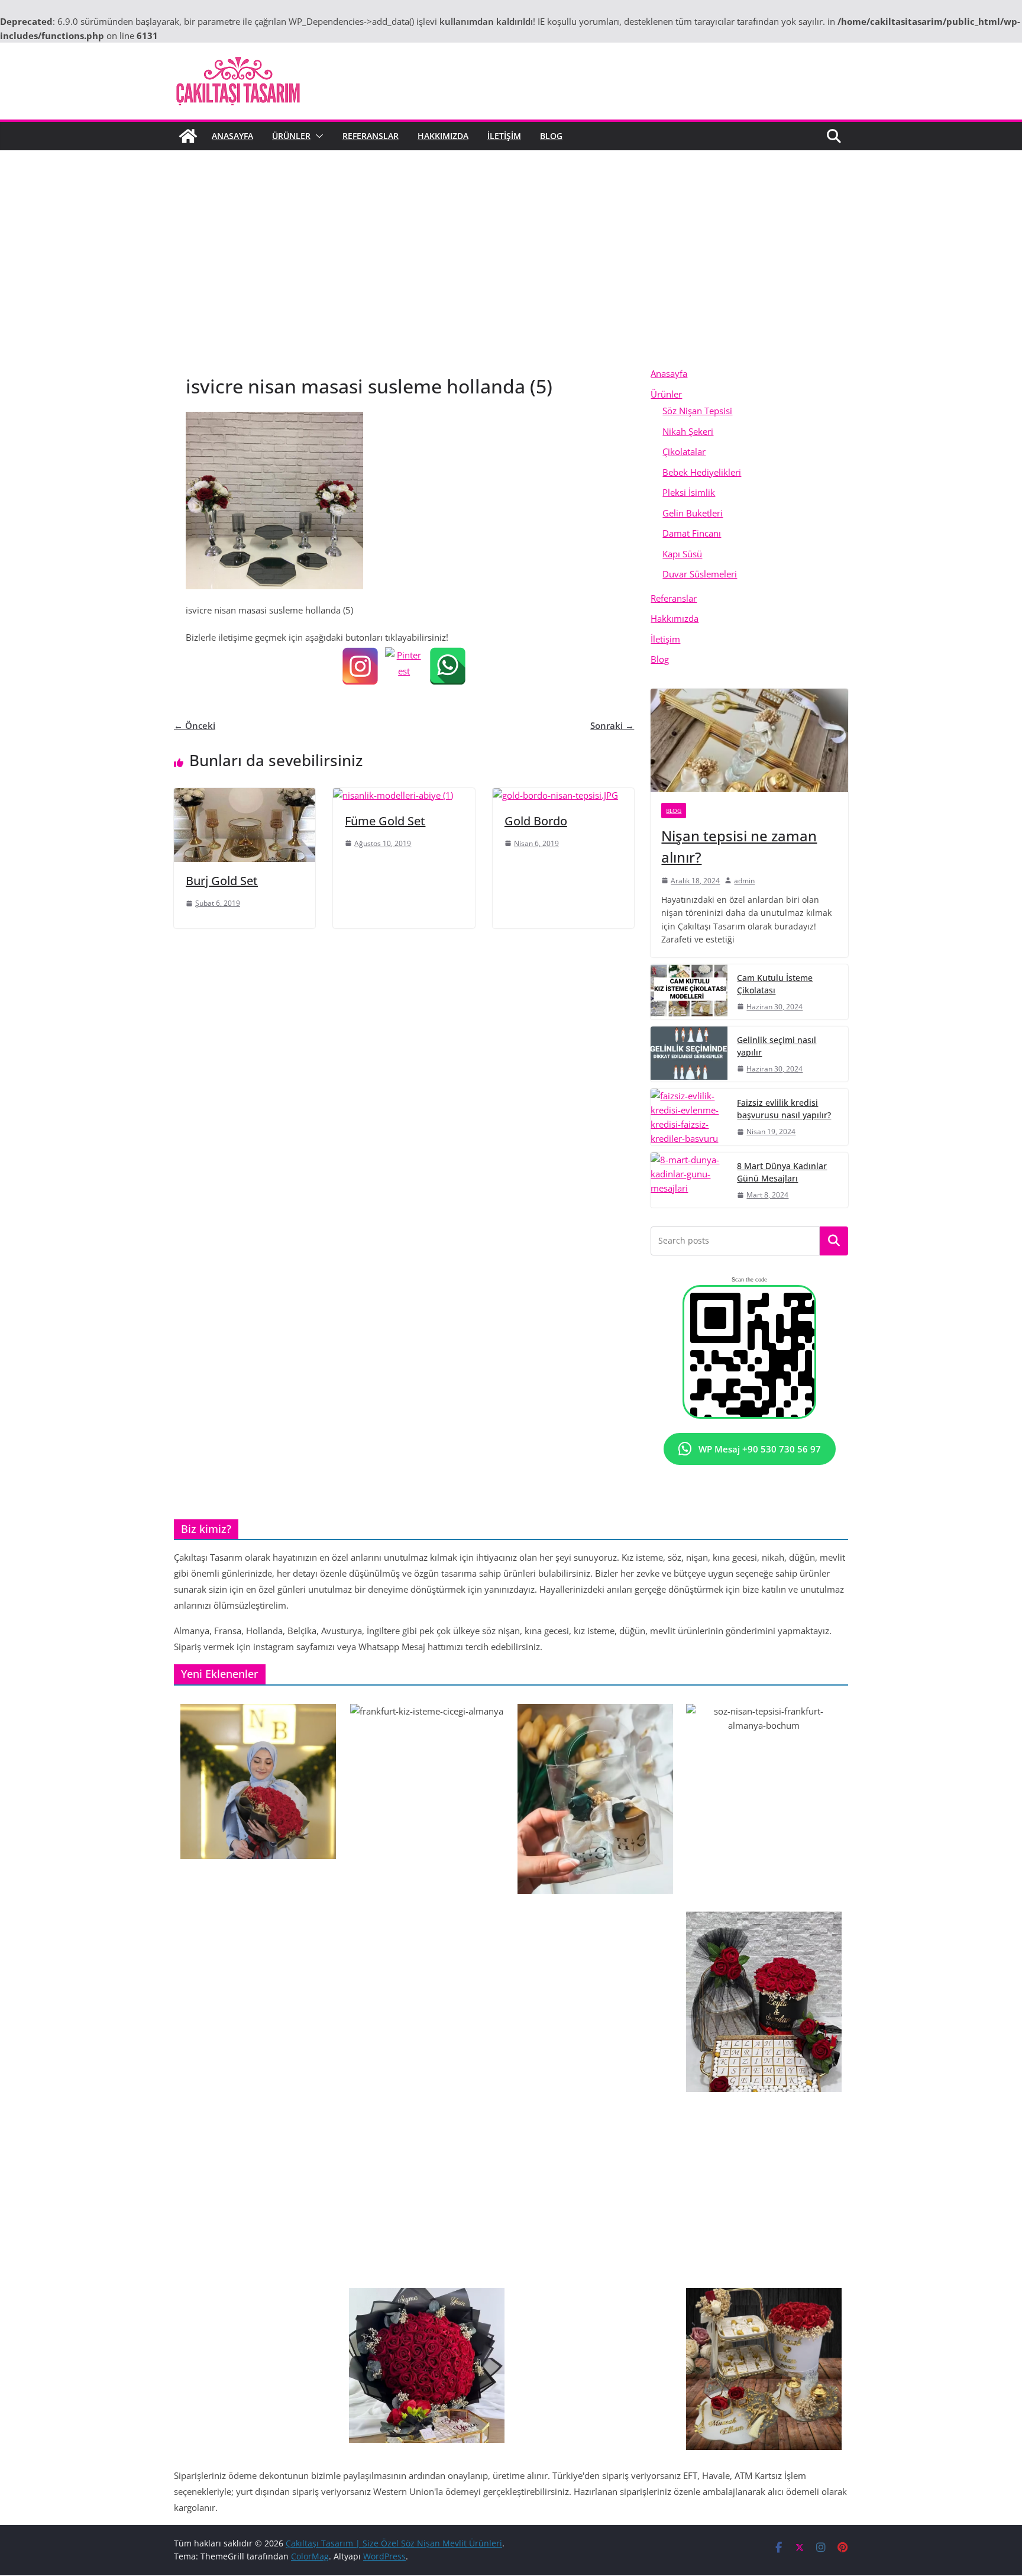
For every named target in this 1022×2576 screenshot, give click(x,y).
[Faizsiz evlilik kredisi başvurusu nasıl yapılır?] (689, 1117)
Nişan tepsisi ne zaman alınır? (739, 846)
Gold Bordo (536, 821)
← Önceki (195, 725)
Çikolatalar (684, 451)
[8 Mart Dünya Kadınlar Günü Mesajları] (689, 1180)
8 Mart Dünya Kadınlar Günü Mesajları (782, 1172)
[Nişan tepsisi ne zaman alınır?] (749, 740)
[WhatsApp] (448, 666)
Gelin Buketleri (693, 513)
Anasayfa (232, 136)
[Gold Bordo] (555, 795)
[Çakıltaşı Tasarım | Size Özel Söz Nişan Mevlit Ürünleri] (188, 136)
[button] (317, 136)
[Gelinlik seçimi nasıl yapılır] (689, 1054)
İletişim (504, 136)
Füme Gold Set (385, 821)
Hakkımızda (443, 136)
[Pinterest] (404, 666)
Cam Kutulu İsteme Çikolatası (775, 984)
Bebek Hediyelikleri (702, 472)
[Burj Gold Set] (245, 795)
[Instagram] (360, 666)
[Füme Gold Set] (393, 795)
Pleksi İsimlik (689, 492)
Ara (834, 1241)
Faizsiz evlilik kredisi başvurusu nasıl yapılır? (784, 1109)
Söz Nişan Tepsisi (697, 411)
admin (744, 881)
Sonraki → (612, 725)
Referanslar (371, 136)
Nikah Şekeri (688, 431)
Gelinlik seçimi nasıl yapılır (777, 1046)
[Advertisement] (511, 275)
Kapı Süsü (682, 554)
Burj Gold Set (222, 881)
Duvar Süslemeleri (700, 574)
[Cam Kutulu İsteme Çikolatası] (689, 992)
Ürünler (291, 136)
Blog (551, 136)
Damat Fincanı (692, 533)
